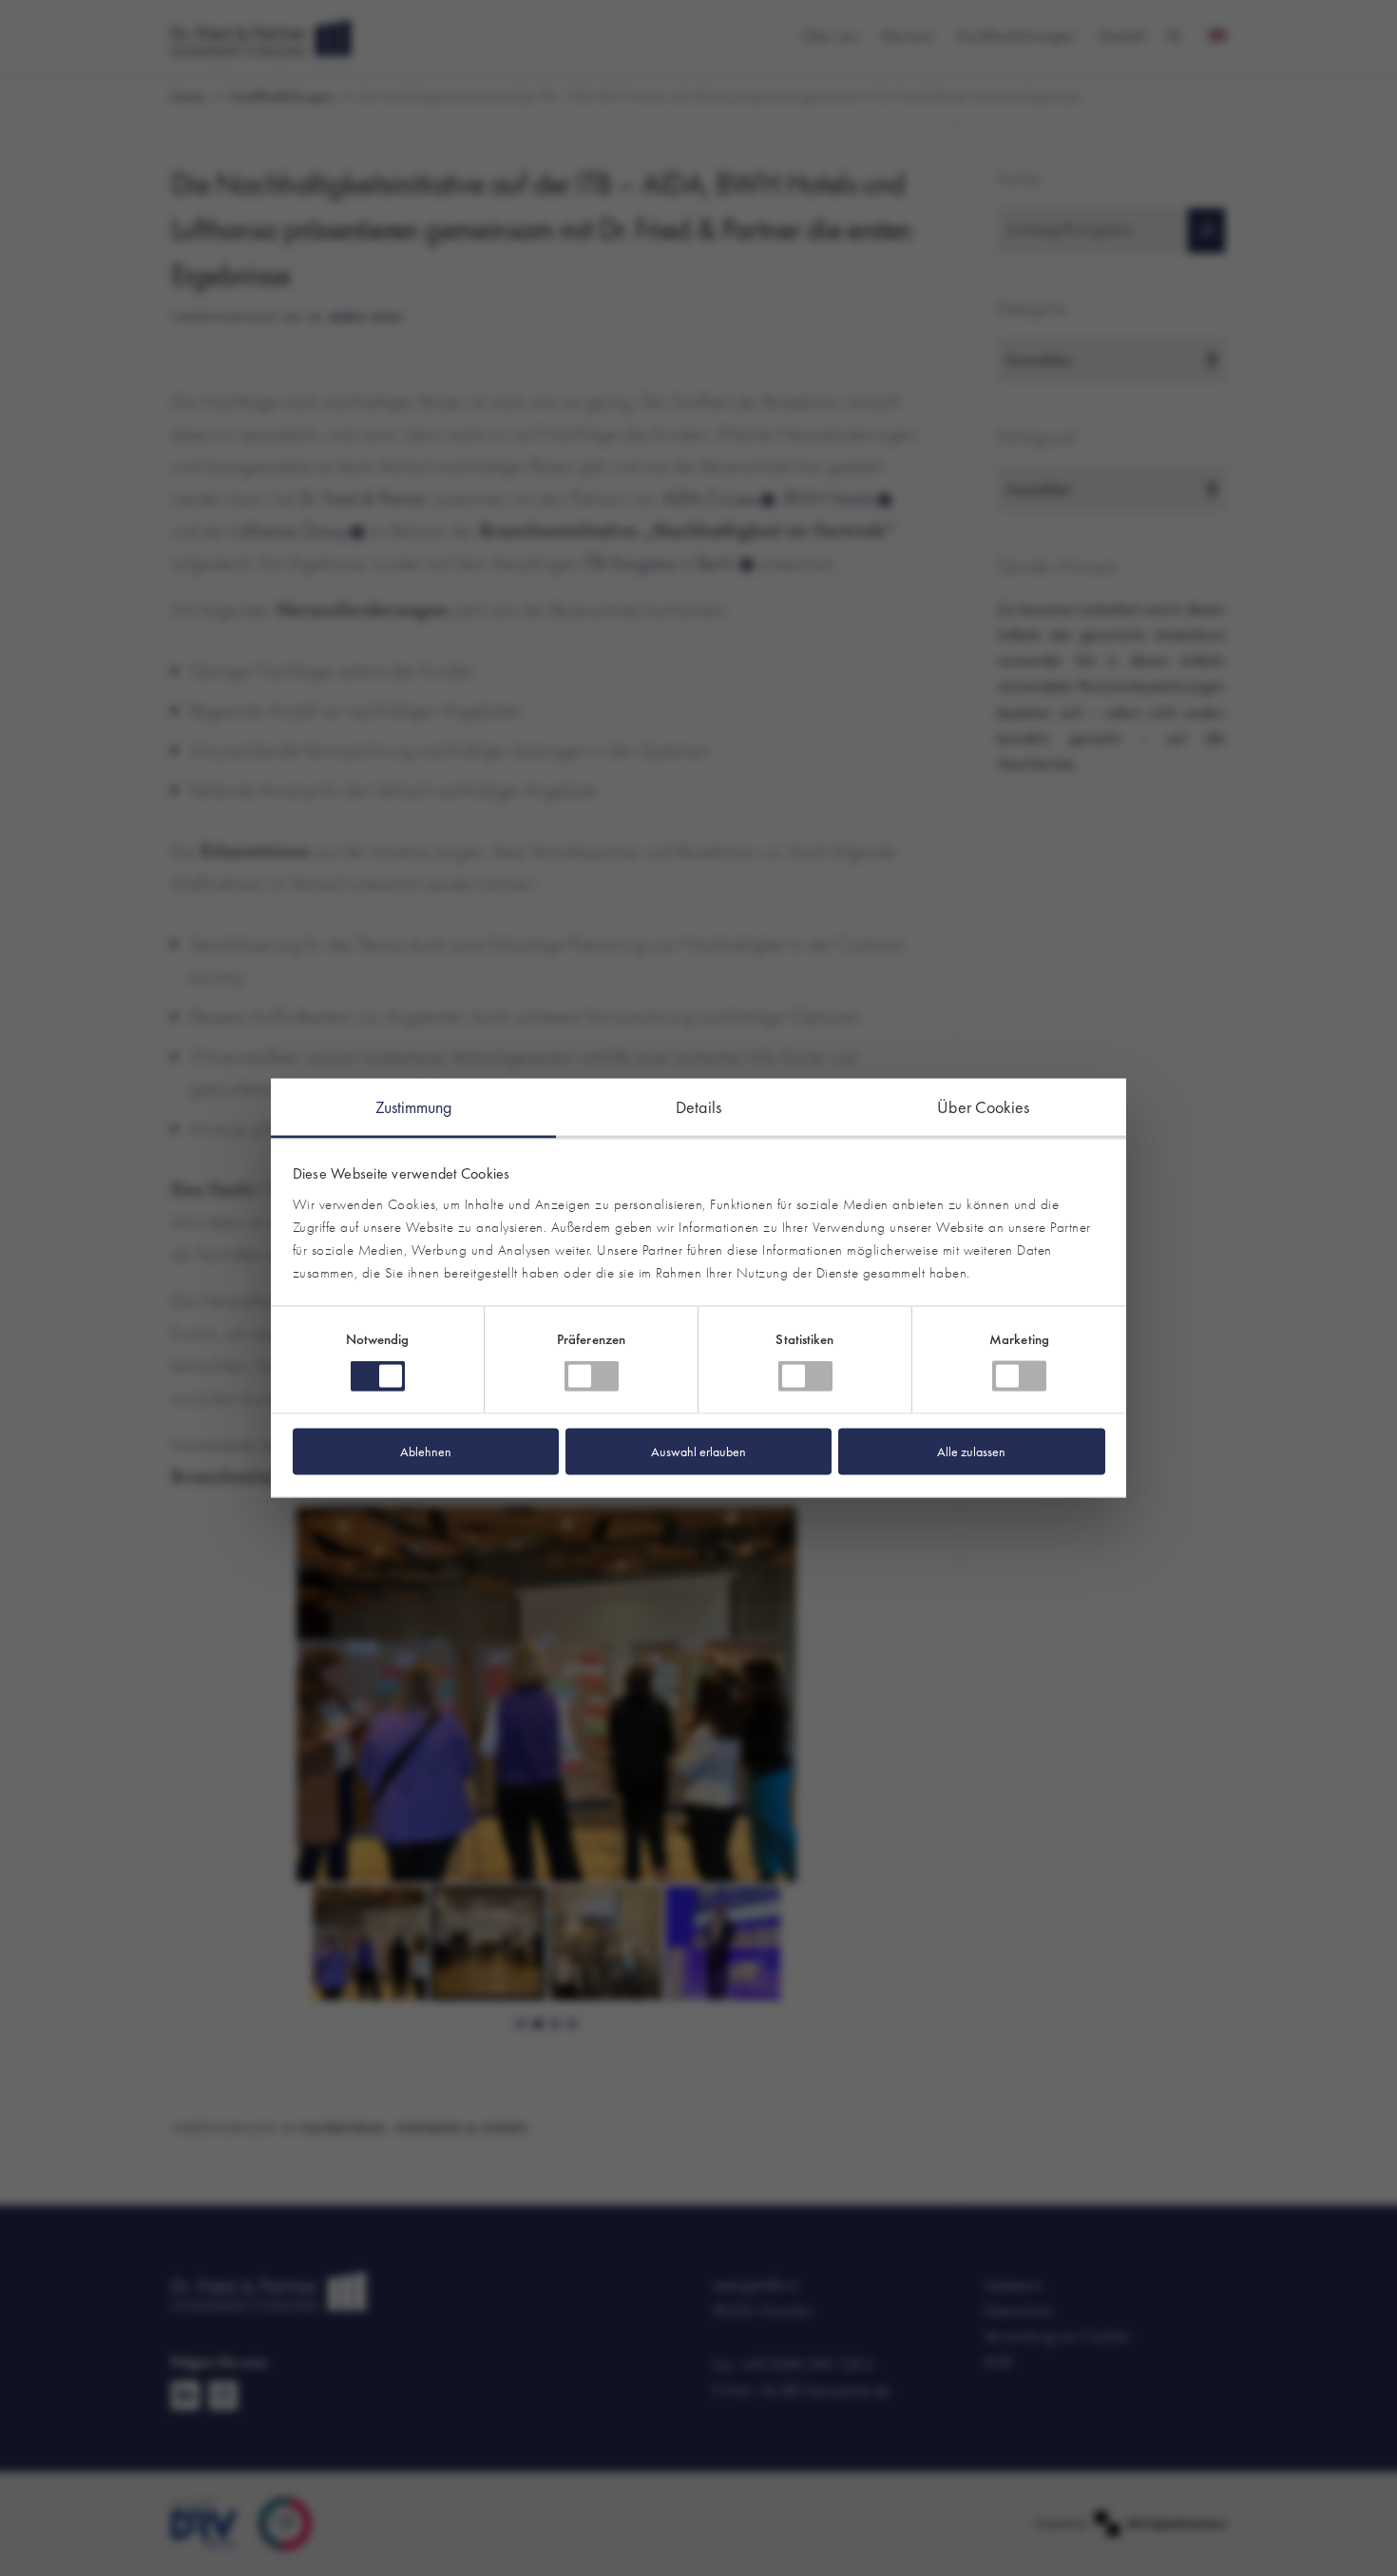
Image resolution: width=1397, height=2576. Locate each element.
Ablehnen (426, 1451)
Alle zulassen (971, 1451)
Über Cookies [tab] (983, 1107)
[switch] (592, 1376)
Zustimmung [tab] (414, 1107)
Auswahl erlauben (698, 1451)
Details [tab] (698, 1107)
